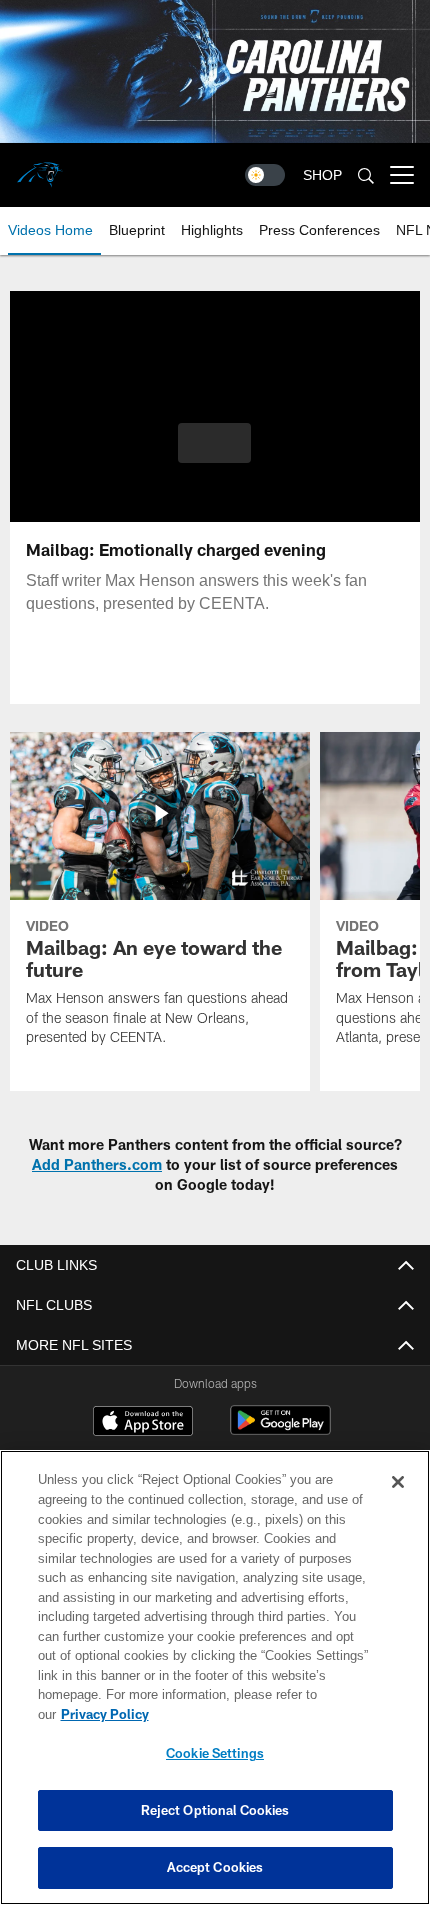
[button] (214, 443)
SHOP (322, 175)
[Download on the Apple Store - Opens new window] (143, 1423)
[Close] (398, 1502)
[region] (215, 1687)
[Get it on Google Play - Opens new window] (280, 1430)
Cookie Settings (215, 1753)
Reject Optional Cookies (215, 1810)
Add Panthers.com (97, 1164)
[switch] (265, 175)
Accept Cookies (215, 1867)
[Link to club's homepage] (40, 167)
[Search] (366, 175)
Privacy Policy (259, 1714)
